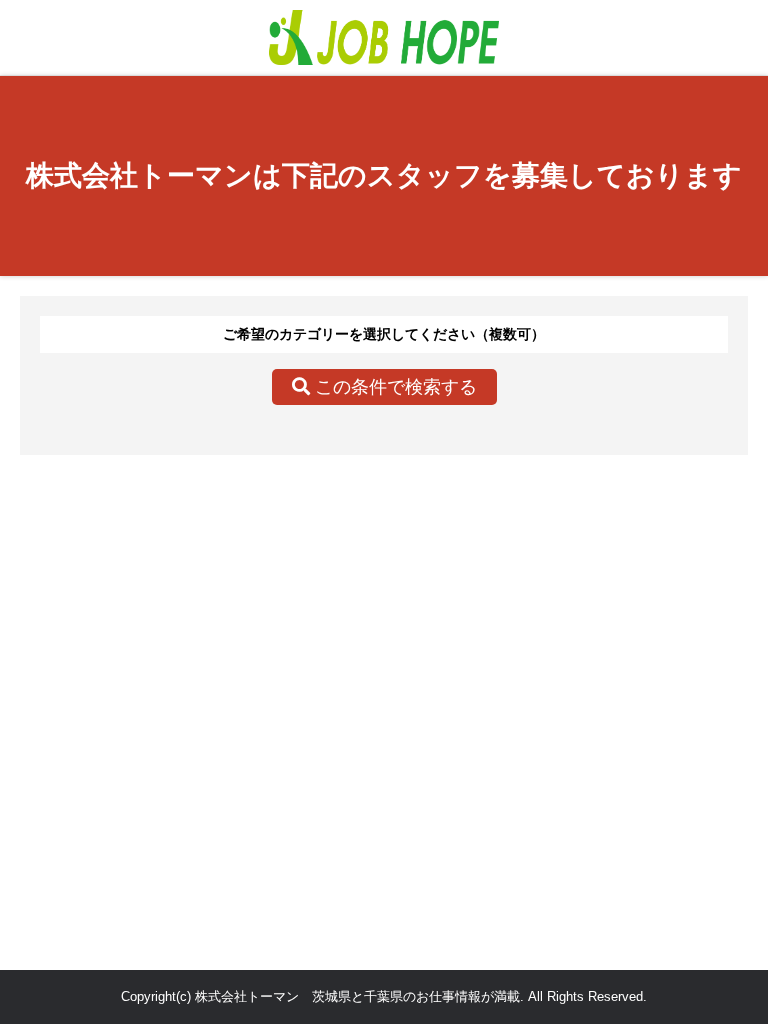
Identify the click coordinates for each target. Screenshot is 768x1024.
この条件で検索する (393, 387)
